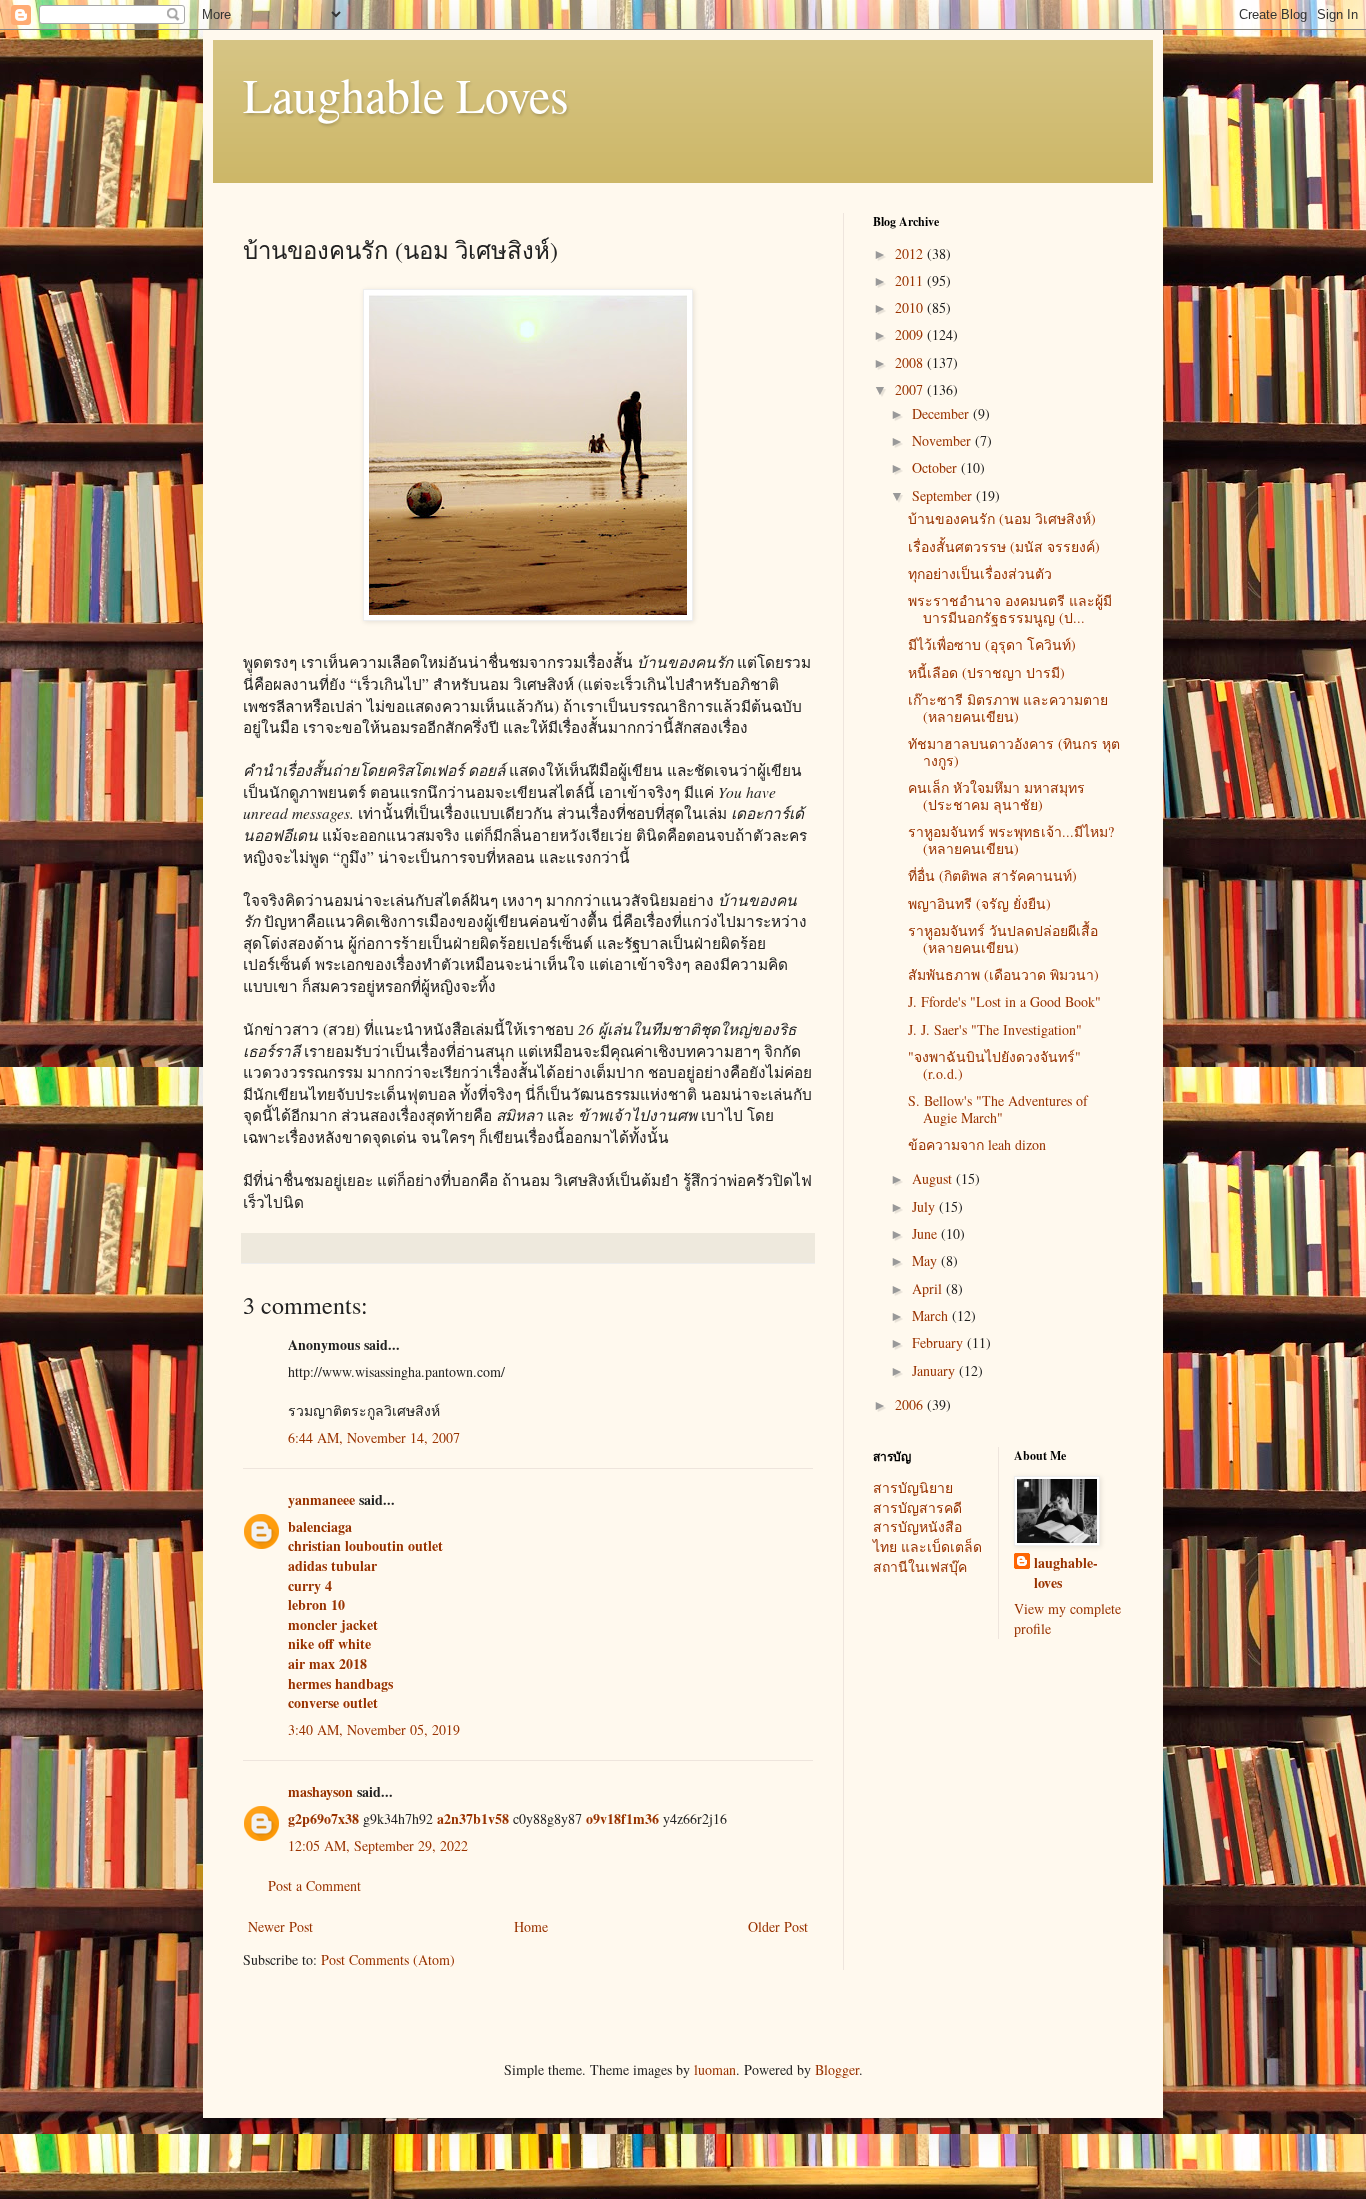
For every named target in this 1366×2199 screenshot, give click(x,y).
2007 (911, 389)
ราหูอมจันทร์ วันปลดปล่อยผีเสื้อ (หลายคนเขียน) (1003, 939)
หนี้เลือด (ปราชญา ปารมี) (986, 672)
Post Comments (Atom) (388, 1959)
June (926, 1233)
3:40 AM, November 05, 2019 (374, 1729)
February (939, 1342)
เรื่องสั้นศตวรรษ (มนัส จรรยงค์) (1004, 546)
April (929, 1288)
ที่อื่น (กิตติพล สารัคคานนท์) (992, 875)
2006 (911, 1404)
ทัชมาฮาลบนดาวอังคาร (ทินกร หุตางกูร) (1014, 752)
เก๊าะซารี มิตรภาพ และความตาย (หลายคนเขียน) (1008, 708)
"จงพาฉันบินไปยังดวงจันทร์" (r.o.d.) (994, 1065)
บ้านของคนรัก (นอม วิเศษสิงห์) (1002, 518)
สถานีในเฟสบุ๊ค (920, 1566)
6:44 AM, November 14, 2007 (374, 1437)
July (925, 1206)
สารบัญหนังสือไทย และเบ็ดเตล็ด (927, 1536)
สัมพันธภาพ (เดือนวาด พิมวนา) (1003, 974)
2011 (911, 280)
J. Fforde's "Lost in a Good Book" (1004, 1001)
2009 (911, 334)
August (934, 1178)
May (926, 1260)
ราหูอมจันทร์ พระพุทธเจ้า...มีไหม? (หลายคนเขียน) (1011, 840)
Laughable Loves (406, 94)
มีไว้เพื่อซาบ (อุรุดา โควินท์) (992, 644)
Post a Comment (314, 1885)
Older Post (778, 1926)
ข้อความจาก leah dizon (977, 1144)
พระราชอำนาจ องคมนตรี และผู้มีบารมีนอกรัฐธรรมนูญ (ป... (1010, 609)
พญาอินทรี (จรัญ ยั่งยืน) (979, 903)
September (944, 495)
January (935, 1370)
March (932, 1315)
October (936, 467)
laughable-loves (1066, 1572)
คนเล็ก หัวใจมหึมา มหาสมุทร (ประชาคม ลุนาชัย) (996, 796)
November (943, 440)
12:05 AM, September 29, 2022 (378, 1845)
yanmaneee (321, 1499)
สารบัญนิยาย (913, 1487)
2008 (911, 362)
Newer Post (280, 1926)
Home (531, 1926)
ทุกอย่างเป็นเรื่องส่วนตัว (980, 573)
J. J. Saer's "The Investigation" (995, 1029)
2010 (911, 307)
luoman (715, 2069)
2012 (911, 253)
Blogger (837, 2069)
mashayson (320, 1791)
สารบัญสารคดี (917, 1507)
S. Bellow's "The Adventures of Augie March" (998, 1109)
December (942, 413)
